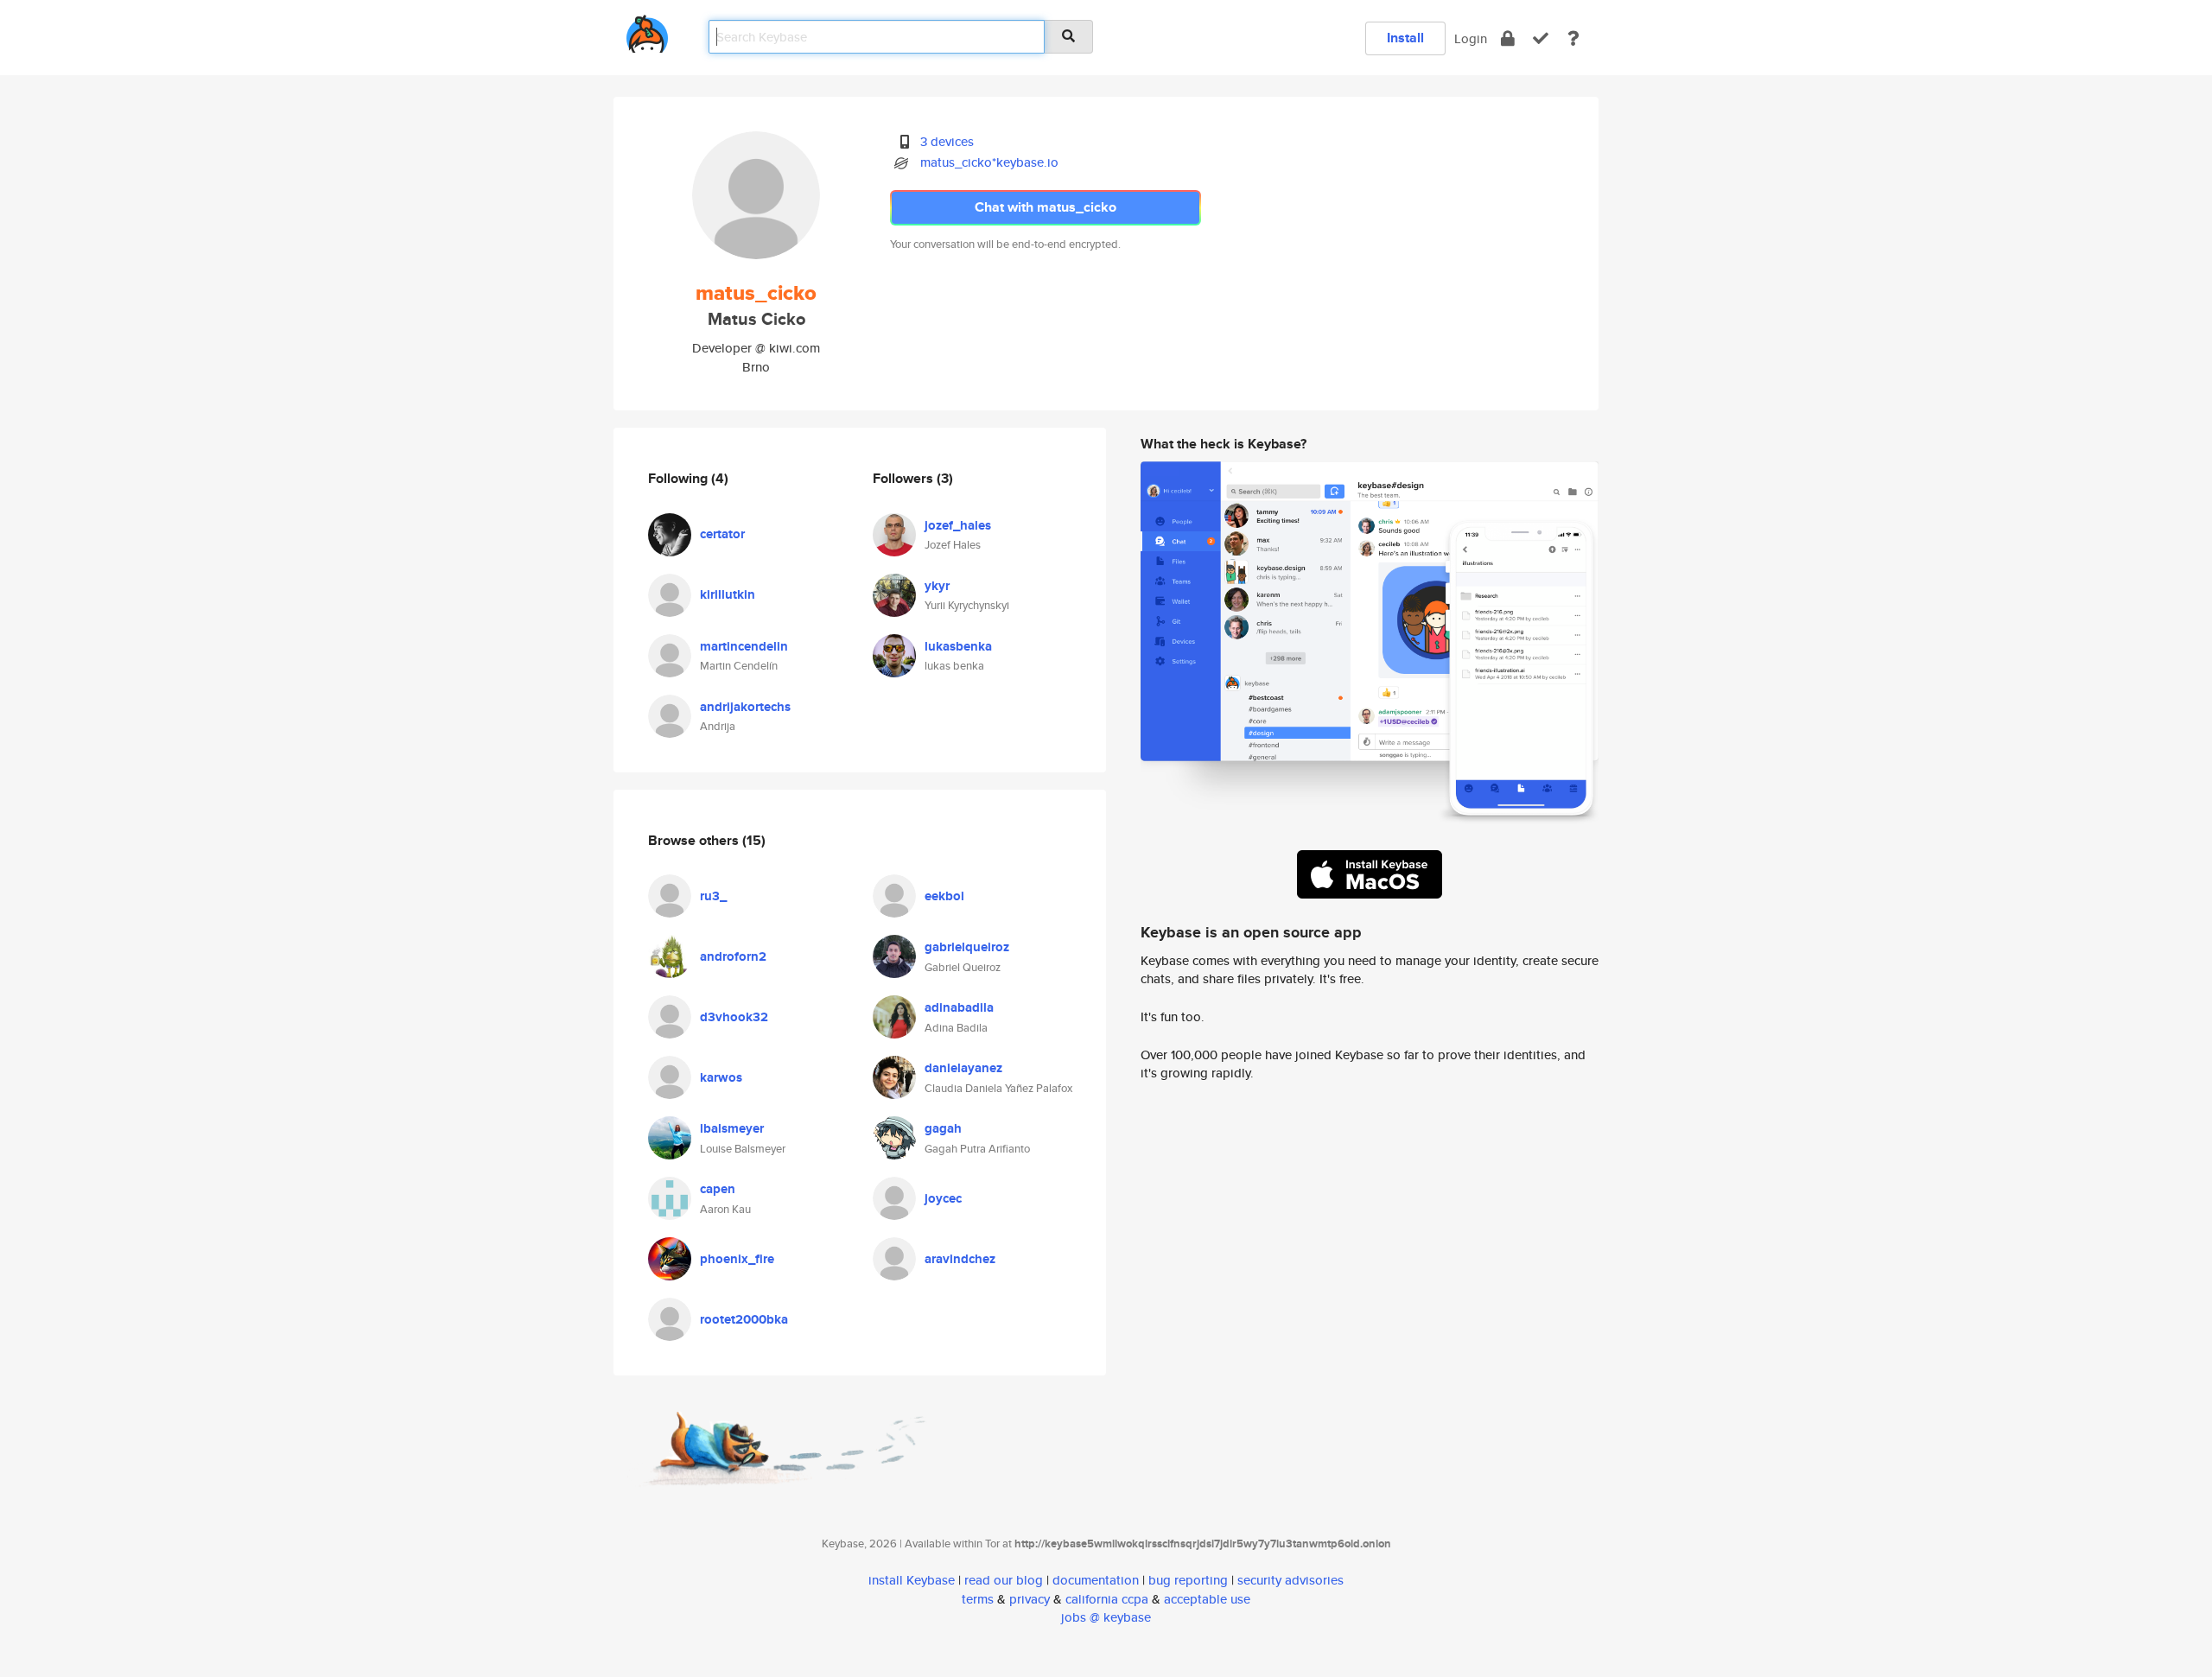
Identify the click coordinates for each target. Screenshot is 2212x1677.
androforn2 (733, 956)
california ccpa (1107, 1599)
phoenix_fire (737, 1259)
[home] (647, 31)
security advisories (1290, 1580)
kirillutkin (728, 594)
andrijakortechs (745, 707)
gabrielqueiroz (967, 947)
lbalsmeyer (732, 1128)
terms (978, 1599)
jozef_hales (958, 525)
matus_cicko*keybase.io (989, 162)
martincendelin (744, 646)
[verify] (1541, 38)
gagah (943, 1128)
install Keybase (912, 1580)
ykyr (937, 586)
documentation (1096, 1580)
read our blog (1004, 1580)
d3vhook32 (734, 1017)
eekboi (944, 896)
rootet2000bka (744, 1319)
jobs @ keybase (1106, 1617)
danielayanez (963, 1068)
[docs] (1573, 38)
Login (1471, 38)
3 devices (947, 141)
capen (718, 1189)
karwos (721, 1077)
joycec (943, 1198)
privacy (1030, 1599)
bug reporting (1188, 1580)
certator (722, 534)
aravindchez (960, 1259)
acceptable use (1207, 1599)
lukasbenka (958, 646)
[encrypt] (1508, 38)
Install (1405, 38)
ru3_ (713, 896)
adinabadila (959, 1007)
